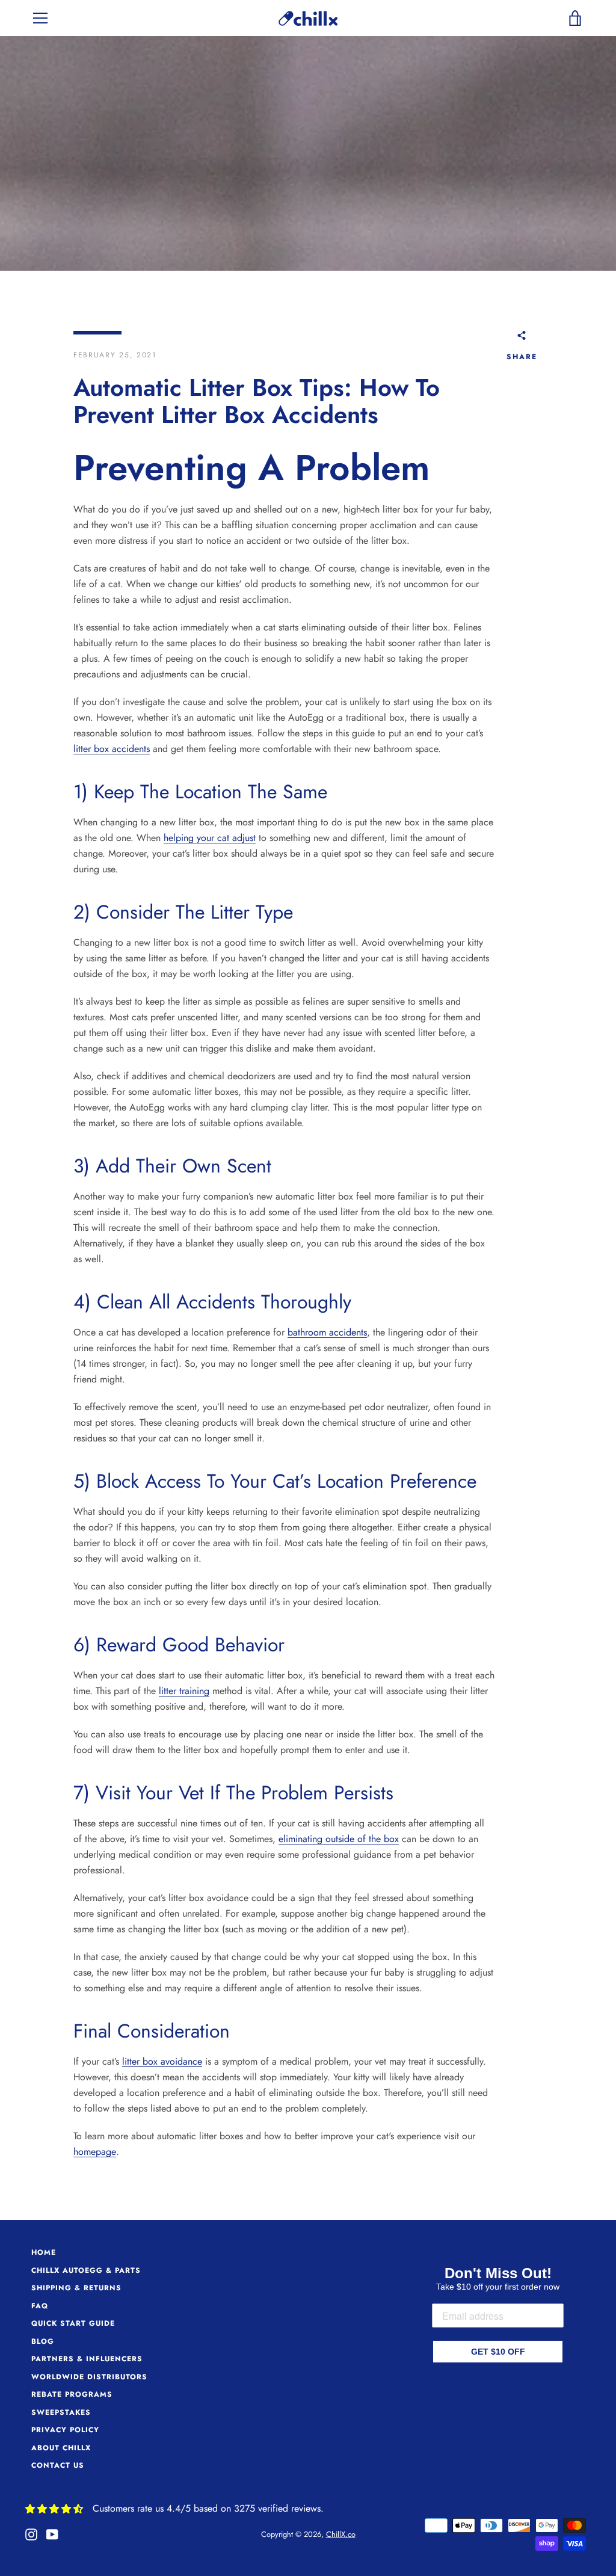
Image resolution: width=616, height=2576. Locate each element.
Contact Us (58, 2465)
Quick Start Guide (73, 2323)
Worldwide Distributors (89, 2377)
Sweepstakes (61, 2412)
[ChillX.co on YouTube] (52, 2534)
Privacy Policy (65, 2430)
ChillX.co (341, 2534)
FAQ (40, 2306)
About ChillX (61, 2448)
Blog (43, 2341)
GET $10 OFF (498, 2352)
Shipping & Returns (76, 2288)
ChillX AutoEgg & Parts (86, 2270)
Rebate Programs (72, 2394)
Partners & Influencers (87, 2359)
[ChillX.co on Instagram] (31, 2534)
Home (44, 2252)
